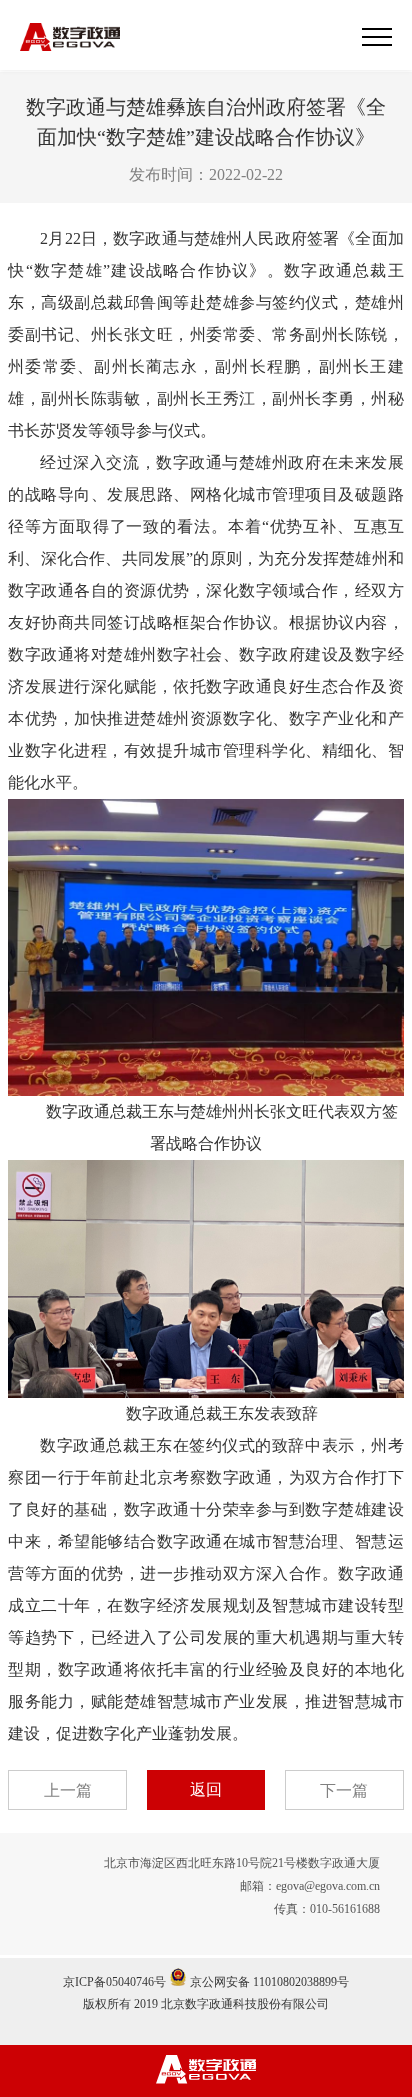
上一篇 (68, 1790)
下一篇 (344, 1790)
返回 (206, 1789)
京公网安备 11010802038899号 (268, 1982)
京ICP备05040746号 (114, 1982)
